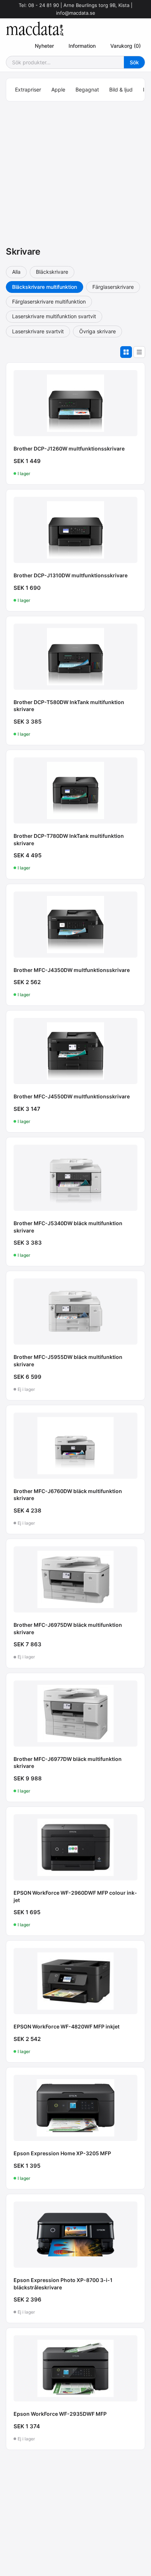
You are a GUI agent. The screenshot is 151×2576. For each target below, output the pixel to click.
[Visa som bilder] (126, 352)
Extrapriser (28, 89)
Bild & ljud (121, 89)
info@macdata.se (76, 13)
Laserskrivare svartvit (38, 331)
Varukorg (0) (126, 46)
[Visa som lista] (139, 352)
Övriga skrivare (97, 331)
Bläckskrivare (52, 272)
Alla (16, 272)
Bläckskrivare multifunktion (45, 287)
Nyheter (44, 46)
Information (82, 46)
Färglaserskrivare (113, 287)
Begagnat (87, 89)
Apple (58, 89)
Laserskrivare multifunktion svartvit (54, 316)
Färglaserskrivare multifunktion (49, 302)
